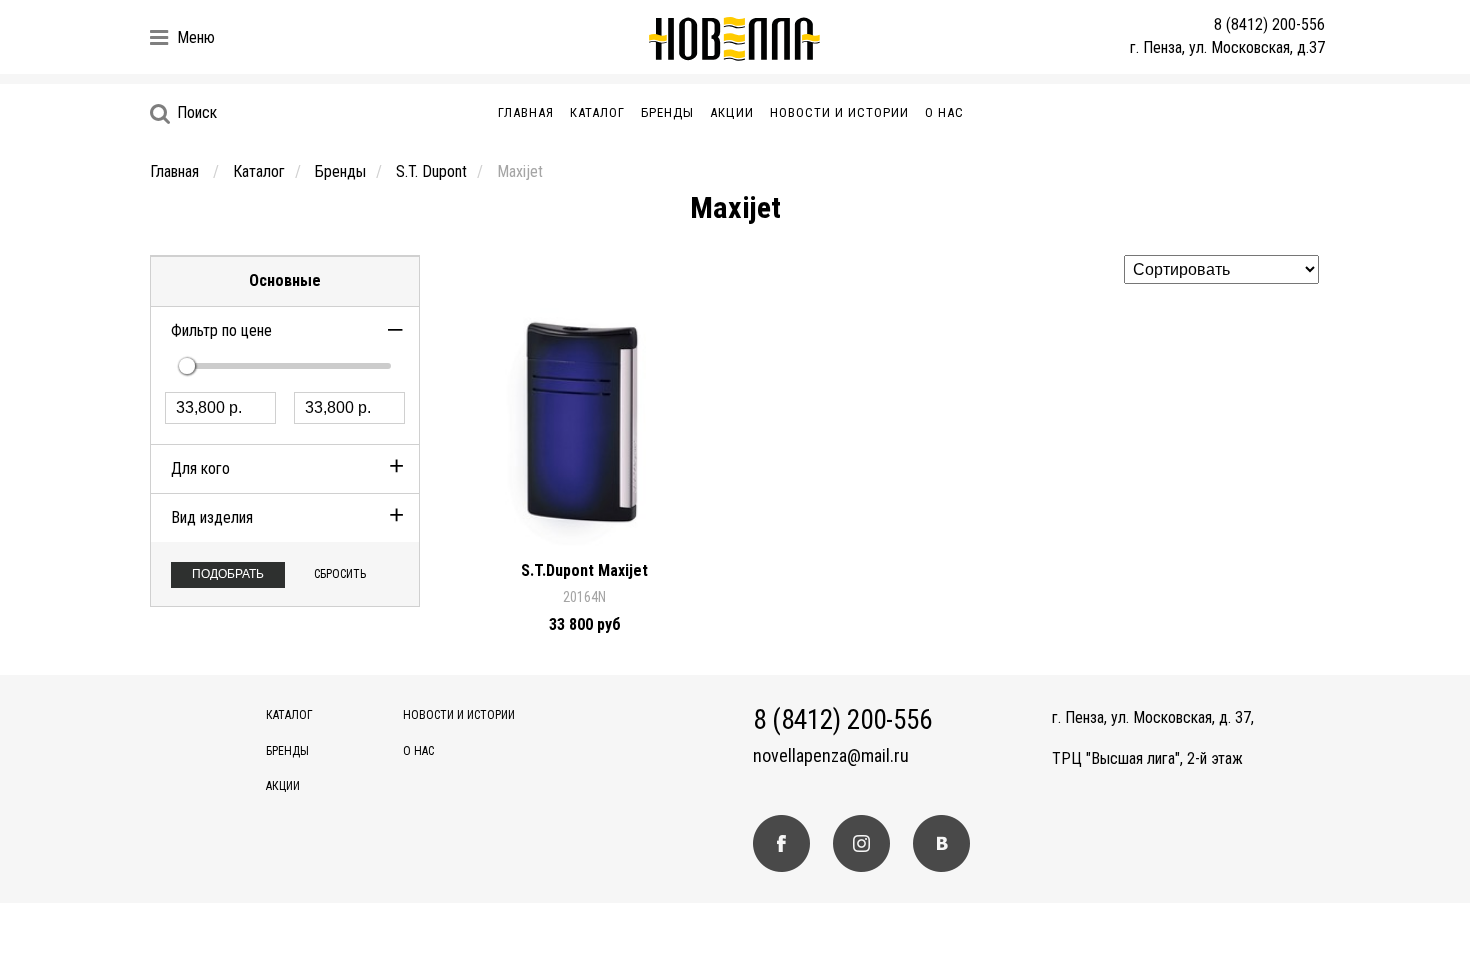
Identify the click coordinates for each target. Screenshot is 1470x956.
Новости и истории (839, 112)
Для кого (200, 468)
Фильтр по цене (221, 330)
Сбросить (340, 574)
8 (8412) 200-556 (1269, 24)
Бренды (667, 112)
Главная (526, 112)
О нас (944, 112)
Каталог (597, 112)
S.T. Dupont (431, 171)
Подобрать (228, 574)
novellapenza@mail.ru (831, 756)
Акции (732, 112)
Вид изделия (212, 517)
